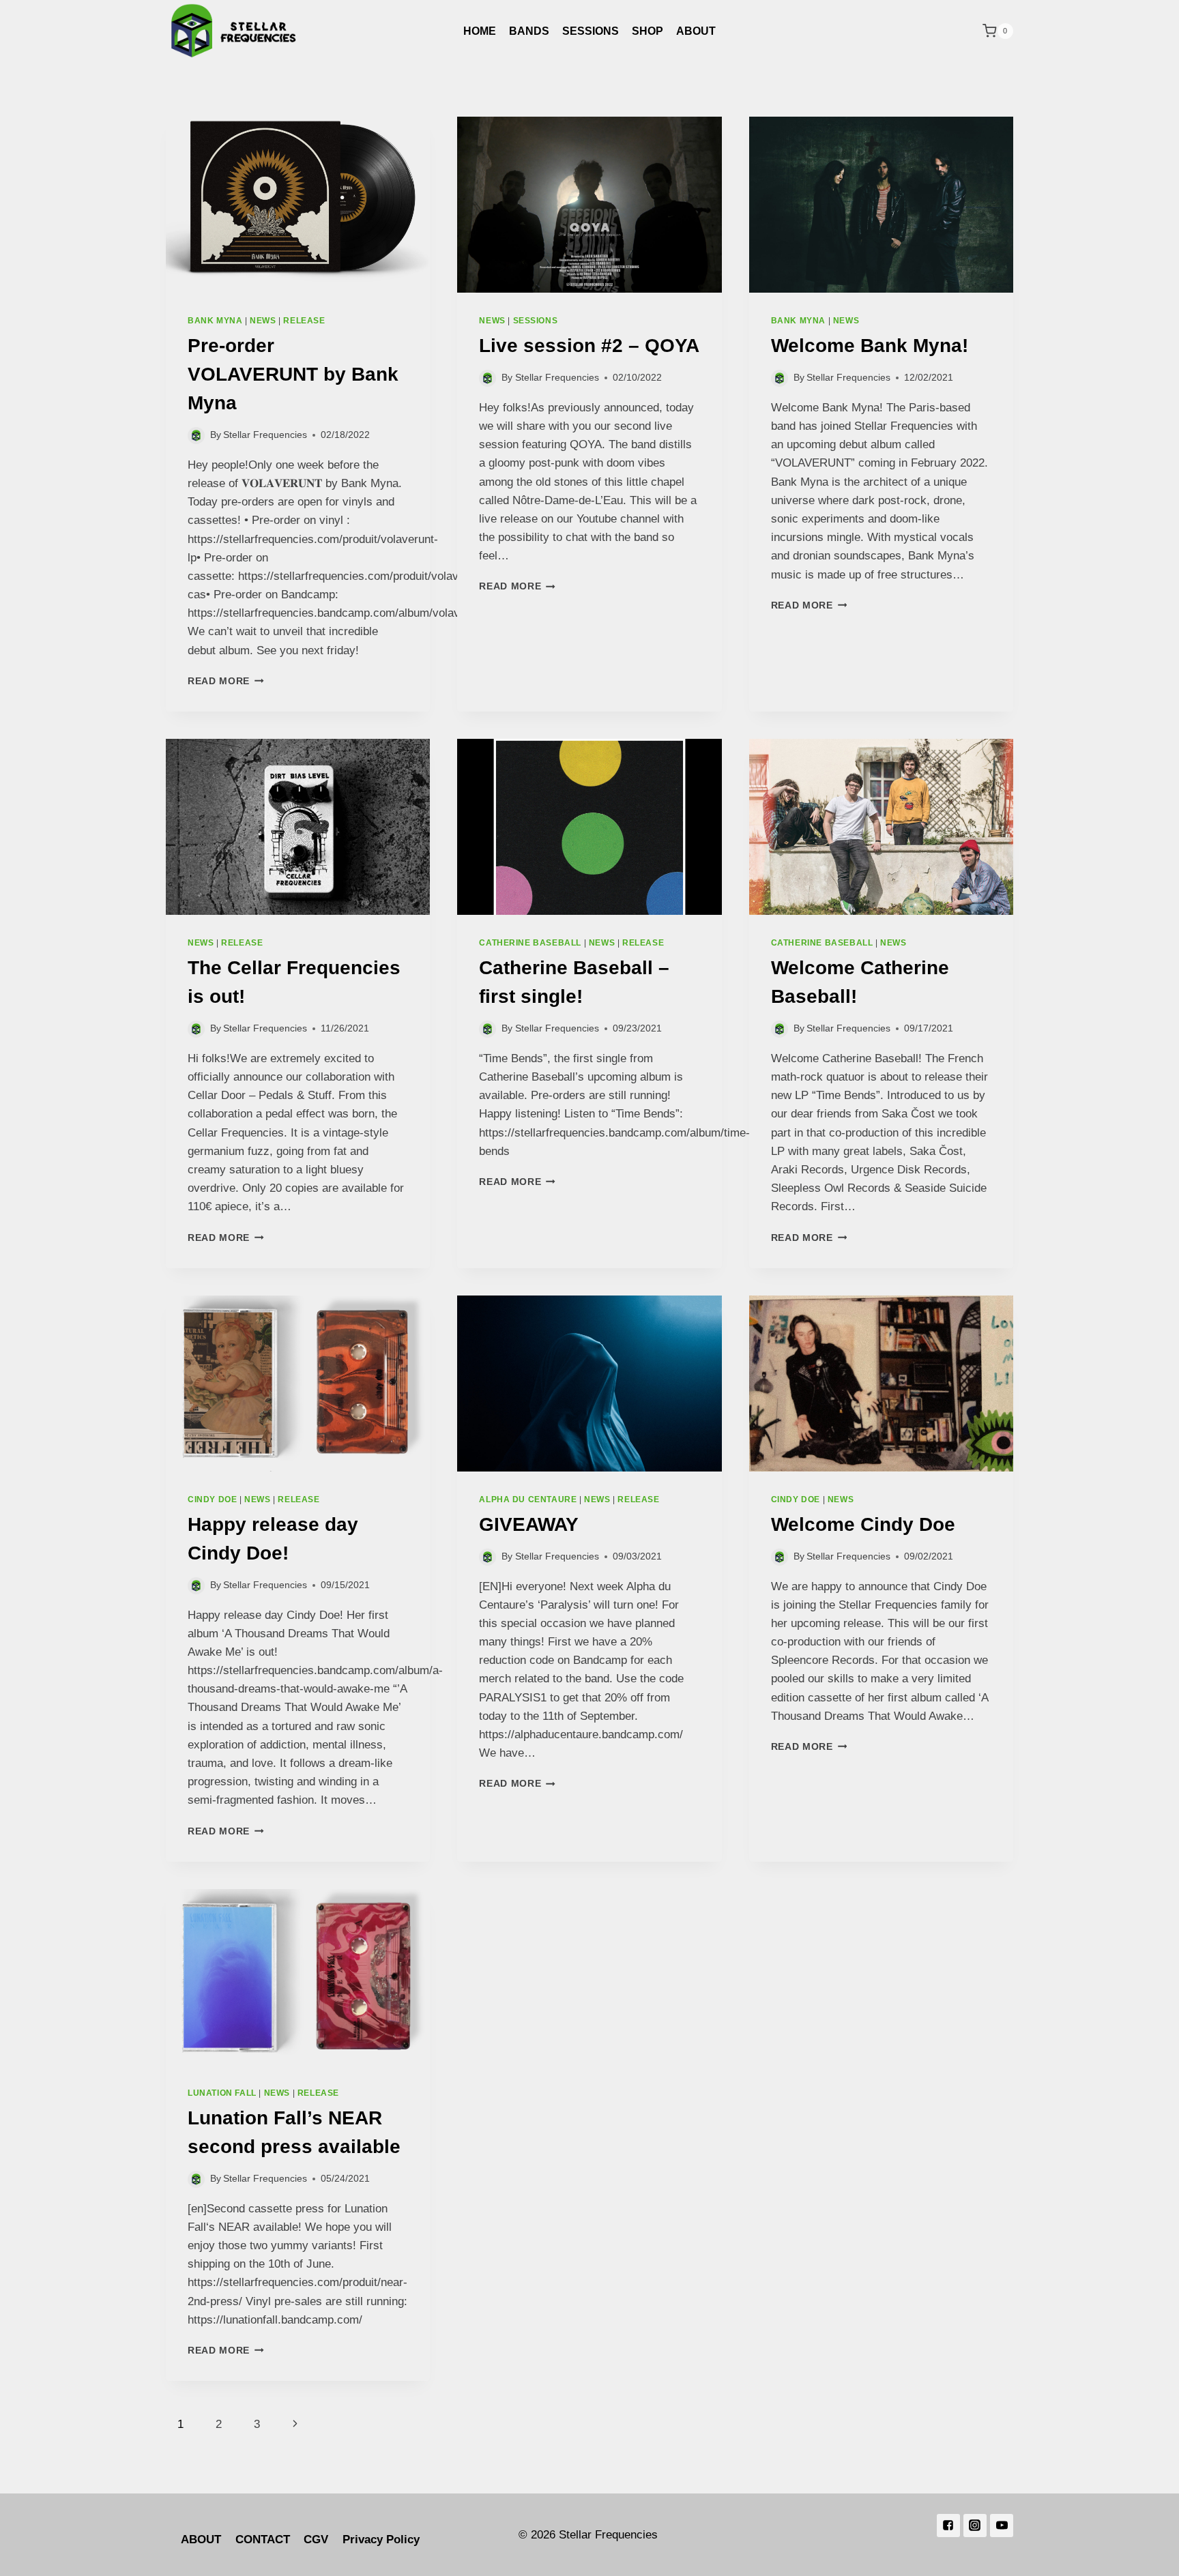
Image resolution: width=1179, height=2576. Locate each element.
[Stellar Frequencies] (234, 31)
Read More (219, 681)
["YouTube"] (1002, 2526)
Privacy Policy (381, 2540)
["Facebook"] (948, 2526)
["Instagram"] (975, 2526)
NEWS (263, 321)
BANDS (529, 31)
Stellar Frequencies (265, 435)
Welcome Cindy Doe (863, 1524)
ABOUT (696, 31)
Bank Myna (215, 321)
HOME (480, 31)
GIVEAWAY (529, 1524)
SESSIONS (591, 31)
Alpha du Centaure (528, 1499)
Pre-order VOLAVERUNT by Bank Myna (293, 374)
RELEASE (304, 321)
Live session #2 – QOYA (589, 346)
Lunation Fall (222, 2093)
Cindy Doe (212, 1499)
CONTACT (263, 2540)
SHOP (647, 31)
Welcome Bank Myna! (870, 346)
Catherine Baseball (530, 943)
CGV (316, 2540)
